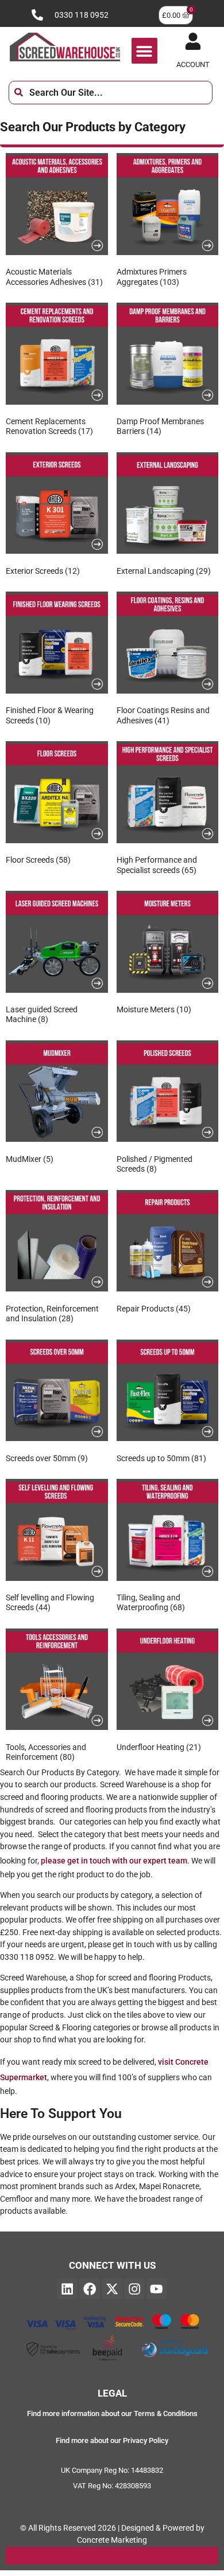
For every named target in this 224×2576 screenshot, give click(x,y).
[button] (144, 51)
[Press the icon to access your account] (193, 41)
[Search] (221, 93)
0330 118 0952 (82, 15)
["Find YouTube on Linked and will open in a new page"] (157, 2289)
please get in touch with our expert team (114, 1861)
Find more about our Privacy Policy (112, 2440)
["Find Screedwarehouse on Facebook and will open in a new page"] (90, 2289)
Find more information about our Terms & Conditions (112, 2413)
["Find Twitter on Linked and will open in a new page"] (112, 2289)
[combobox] (111, 93)
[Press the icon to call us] (37, 15)
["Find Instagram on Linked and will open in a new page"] (134, 2289)
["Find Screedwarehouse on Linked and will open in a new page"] (67, 2289)
